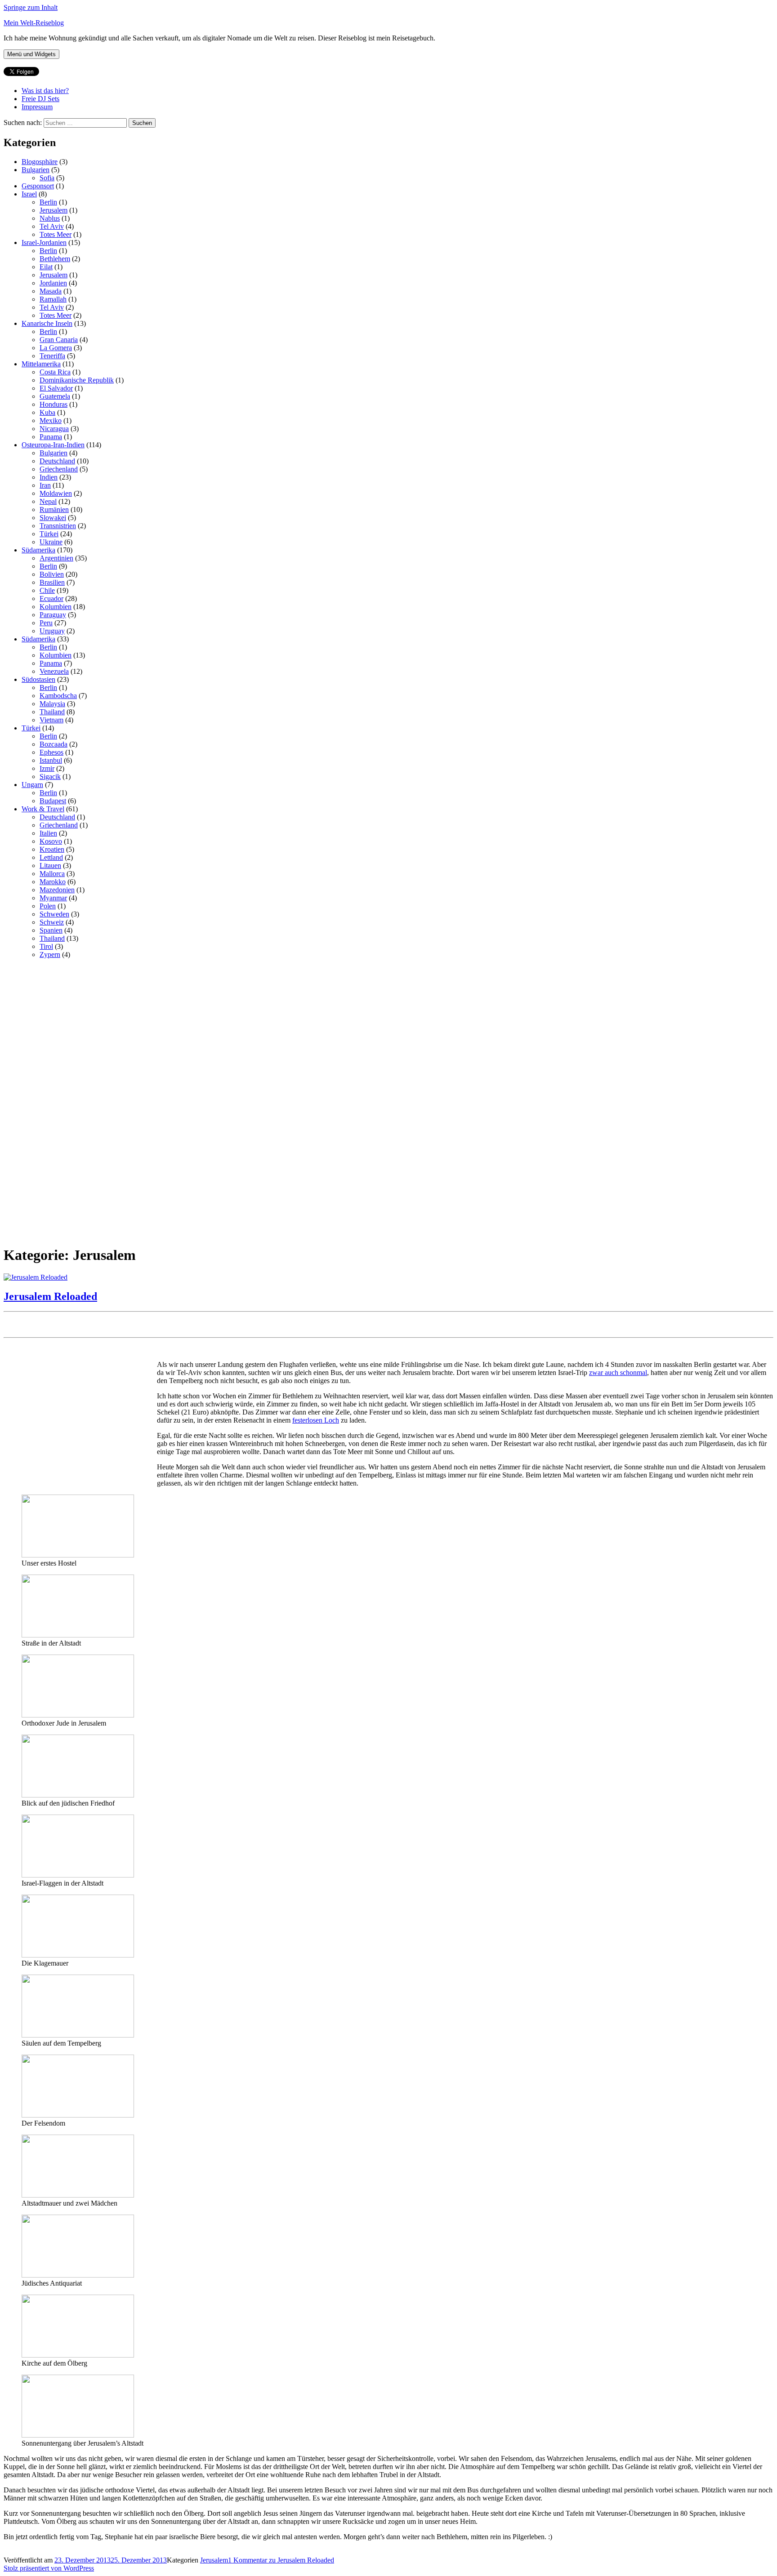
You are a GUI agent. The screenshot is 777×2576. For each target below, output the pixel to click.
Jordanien (53, 283)
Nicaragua (54, 429)
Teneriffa (52, 356)
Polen (48, 906)
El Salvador (56, 388)
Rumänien (54, 509)
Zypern (50, 954)
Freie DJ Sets (40, 99)
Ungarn (32, 785)
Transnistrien (58, 526)
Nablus (50, 218)
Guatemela (55, 396)
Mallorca (52, 874)
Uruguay (52, 631)
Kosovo (51, 841)
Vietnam (51, 720)
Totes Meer (56, 234)
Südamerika (38, 550)
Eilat (46, 267)
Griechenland (59, 469)
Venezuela (54, 671)
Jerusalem (54, 210)
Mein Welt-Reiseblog (34, 23)
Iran (45, 485)
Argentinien (56, 558)
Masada (51, 291)
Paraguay (53, 615)
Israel (29, 194)
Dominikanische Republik (77, 380)
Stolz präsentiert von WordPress (49, 2568)
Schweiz (52, 922)
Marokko (53, 882)
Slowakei (53, 518)
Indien (49, 477)
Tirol (46, 946)
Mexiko (51, 420)
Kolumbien (56, 607)
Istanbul (51, 760)
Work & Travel (43, 809)
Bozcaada (54, 744)
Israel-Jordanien (44, 242)
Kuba (47, 412)
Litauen (50, 865)
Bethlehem (55, 259)
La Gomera (56, 348)
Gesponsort (38, 186)
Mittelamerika (41, 364)
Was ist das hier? (45, 91)
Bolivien (52, 574)
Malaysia (52, 704)
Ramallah (53, 299)
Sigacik (50, 776)
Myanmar (53, 898)
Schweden (54, 914)
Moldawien (56, 493)
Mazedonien (57, 890)
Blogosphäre (40, 162)
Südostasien (38, 679)
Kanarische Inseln (47, 323)
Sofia (47, 178)
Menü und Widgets (31, 54)
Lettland (51, 857)
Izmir (47, 768)
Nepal (48, 501)
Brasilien (52, 582)
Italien (48, 833)
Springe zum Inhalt (31, 7)
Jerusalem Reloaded (50, 1296)
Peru (46, 623)
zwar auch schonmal (618, 1373)
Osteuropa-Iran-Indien (53, 445)
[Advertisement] (71, 1101)
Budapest (53, 801)
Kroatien (52, 849)
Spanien (51, 930)
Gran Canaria (59, 340)
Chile (47, 590)
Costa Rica (55, 372)
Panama (51, 437)
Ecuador (51, 598)
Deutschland (57, 461)
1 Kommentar (281, 2560)
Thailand (52, 712)
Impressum (37, 107)
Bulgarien (36, 170)
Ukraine (51, 542)
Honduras (54, 404)
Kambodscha (58, 696)
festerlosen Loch (316, 1420)
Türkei (49, 534)
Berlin (48, 202)
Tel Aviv (52, 226)
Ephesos (51, 752)
